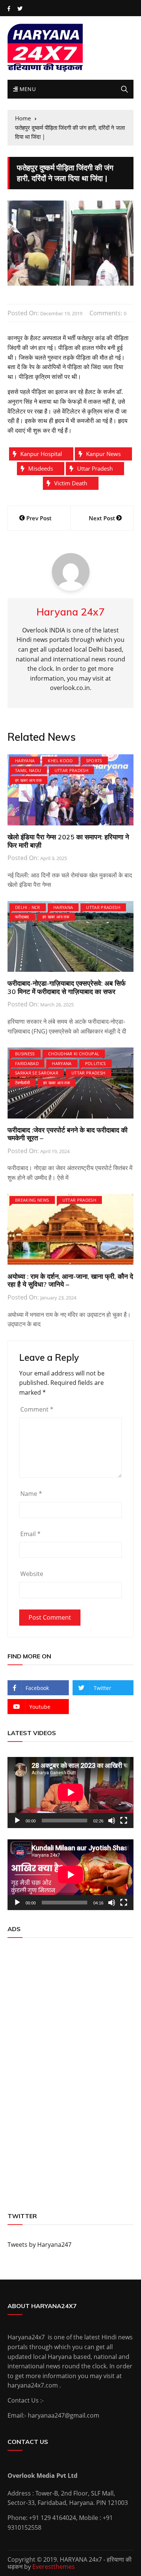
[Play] (17, 1821)
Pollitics (96, 1063)
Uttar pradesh (72, 770)
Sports (94, 761)
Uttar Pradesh (95, 468)
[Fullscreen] (124, 1821)
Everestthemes (54, 2567)
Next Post (102, 518)
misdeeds (41, 468)
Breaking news (32, 1200)
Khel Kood (60, 761)
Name (31, 1494)
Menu (27, 89)
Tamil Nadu (28, 770)
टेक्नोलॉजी (23, 1083)
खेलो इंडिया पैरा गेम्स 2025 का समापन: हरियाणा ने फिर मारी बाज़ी (68, 841)
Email (30, 1534)
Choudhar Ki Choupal (74, 1054)
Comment (37, 1409)
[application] (70, 1792)
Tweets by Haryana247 (39, 2245)
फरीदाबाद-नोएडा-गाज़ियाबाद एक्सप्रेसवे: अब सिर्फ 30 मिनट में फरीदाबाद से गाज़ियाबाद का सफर (67, 987)
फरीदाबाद (22, 917)
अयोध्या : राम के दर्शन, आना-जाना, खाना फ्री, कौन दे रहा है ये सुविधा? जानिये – (70, 1280)
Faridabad (27, 1063)
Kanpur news (103, 454)
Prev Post (39, 518)
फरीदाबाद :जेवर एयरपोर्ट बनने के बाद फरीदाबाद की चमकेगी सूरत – (67, 1134)
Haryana (25, 761)
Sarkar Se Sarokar (37, 1073)
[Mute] (112, 1821)
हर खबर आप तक (28, 780)
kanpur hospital (41, 454)
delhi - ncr (28, 907)
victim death (71, 483)
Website (32, 1574)
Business (25, 1054)
